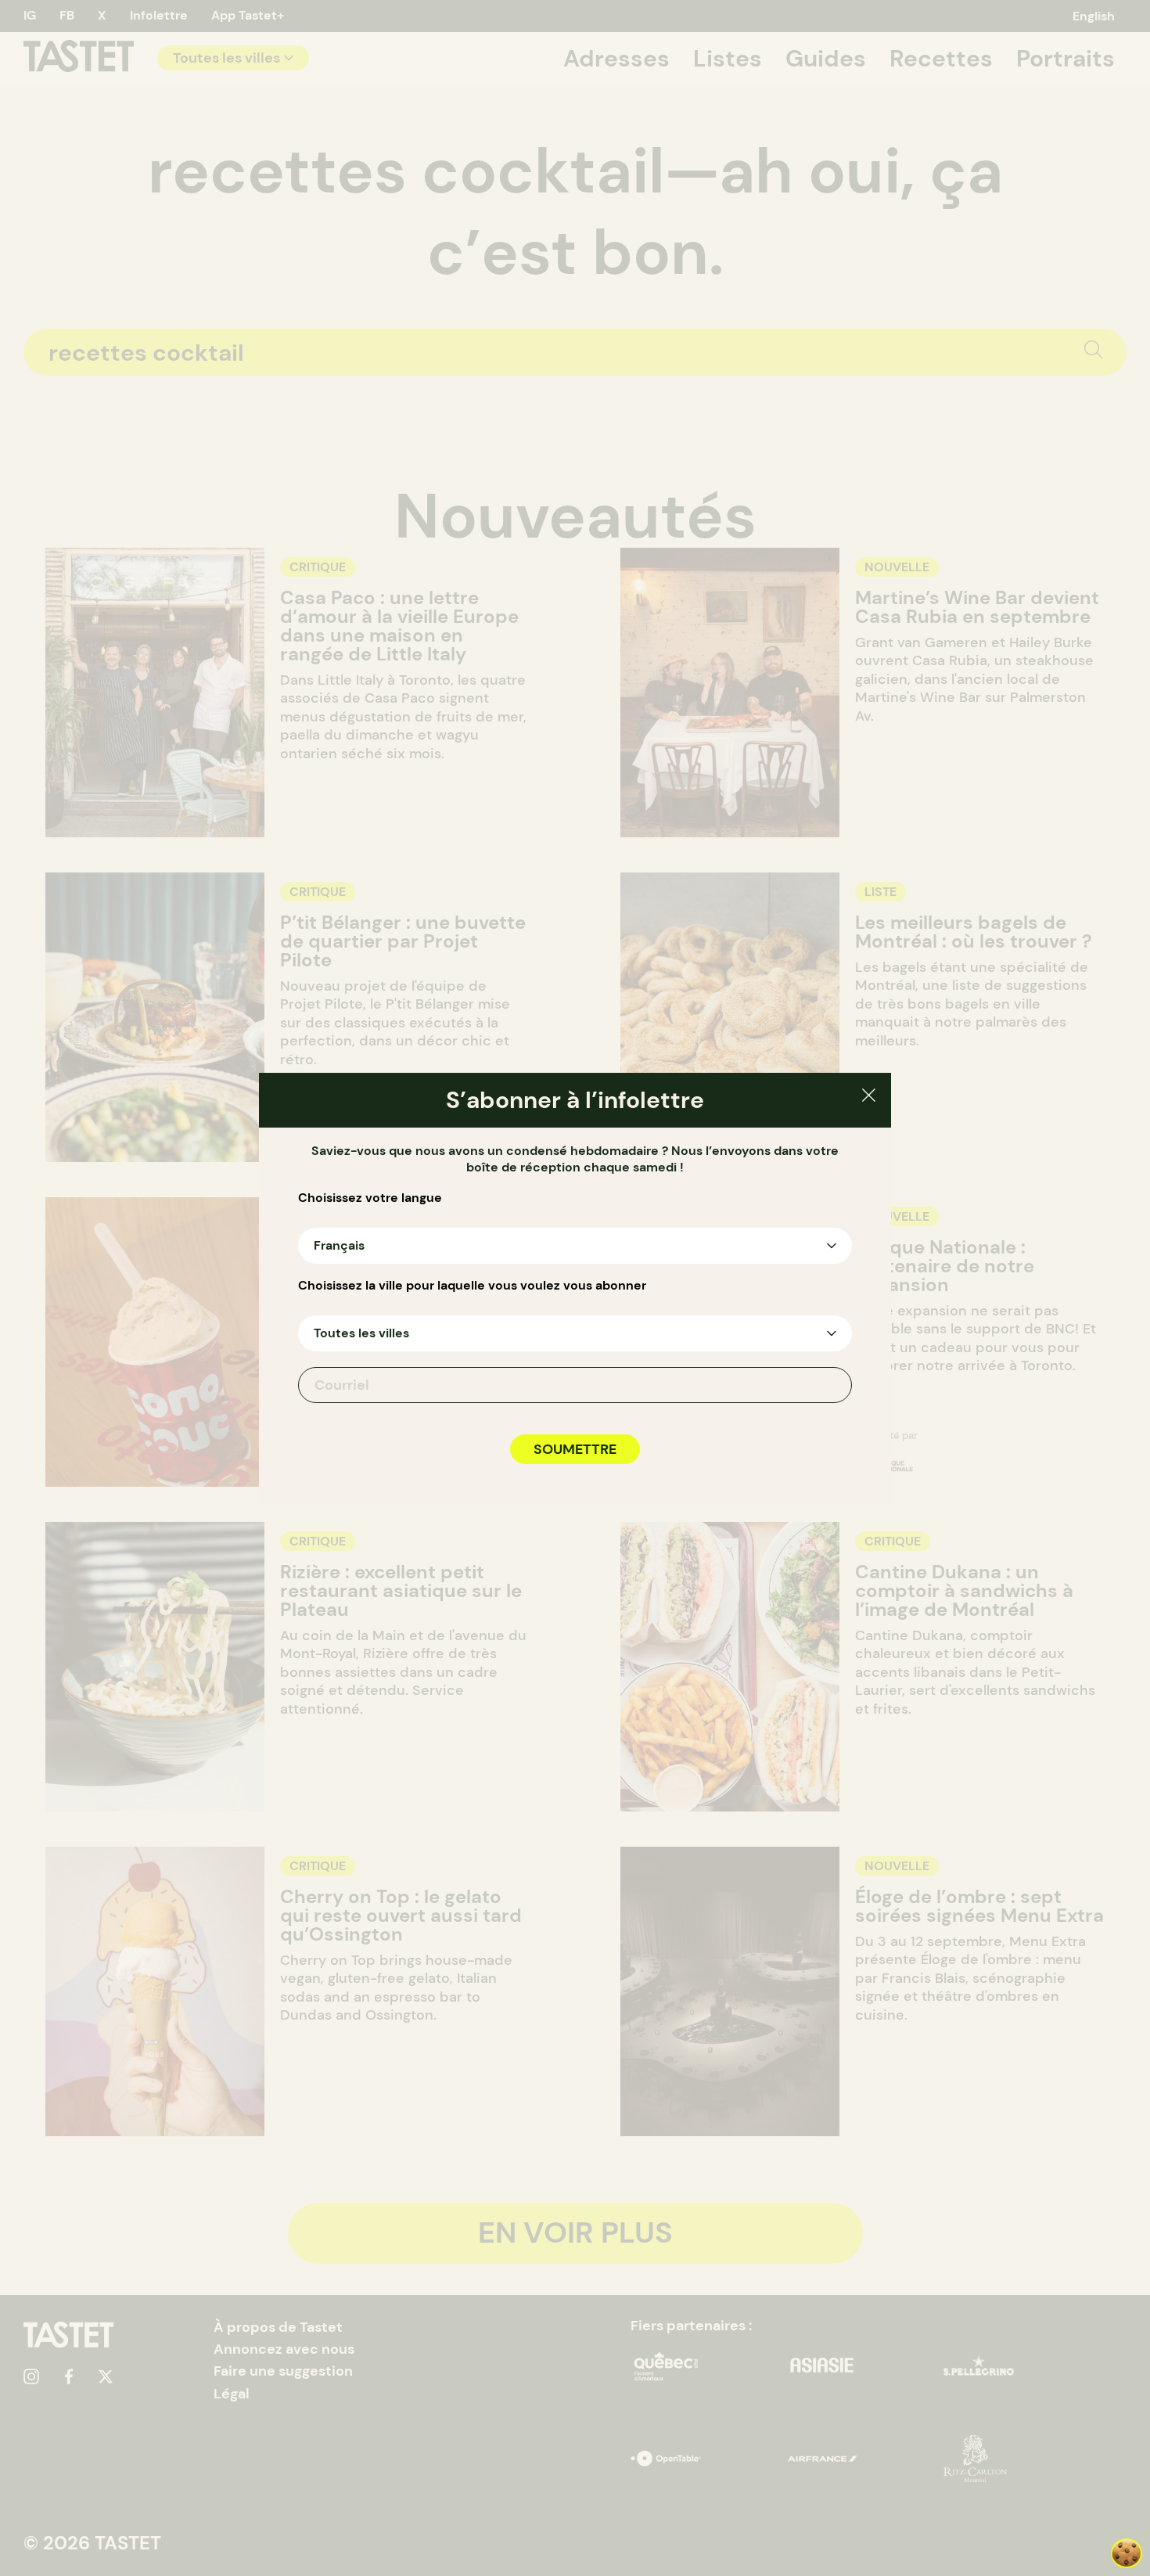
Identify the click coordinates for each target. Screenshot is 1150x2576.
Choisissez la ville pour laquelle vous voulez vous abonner (472, 1286)
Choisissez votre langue (370, 1198)
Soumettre (575, 1449)
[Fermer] (869, 1097)
